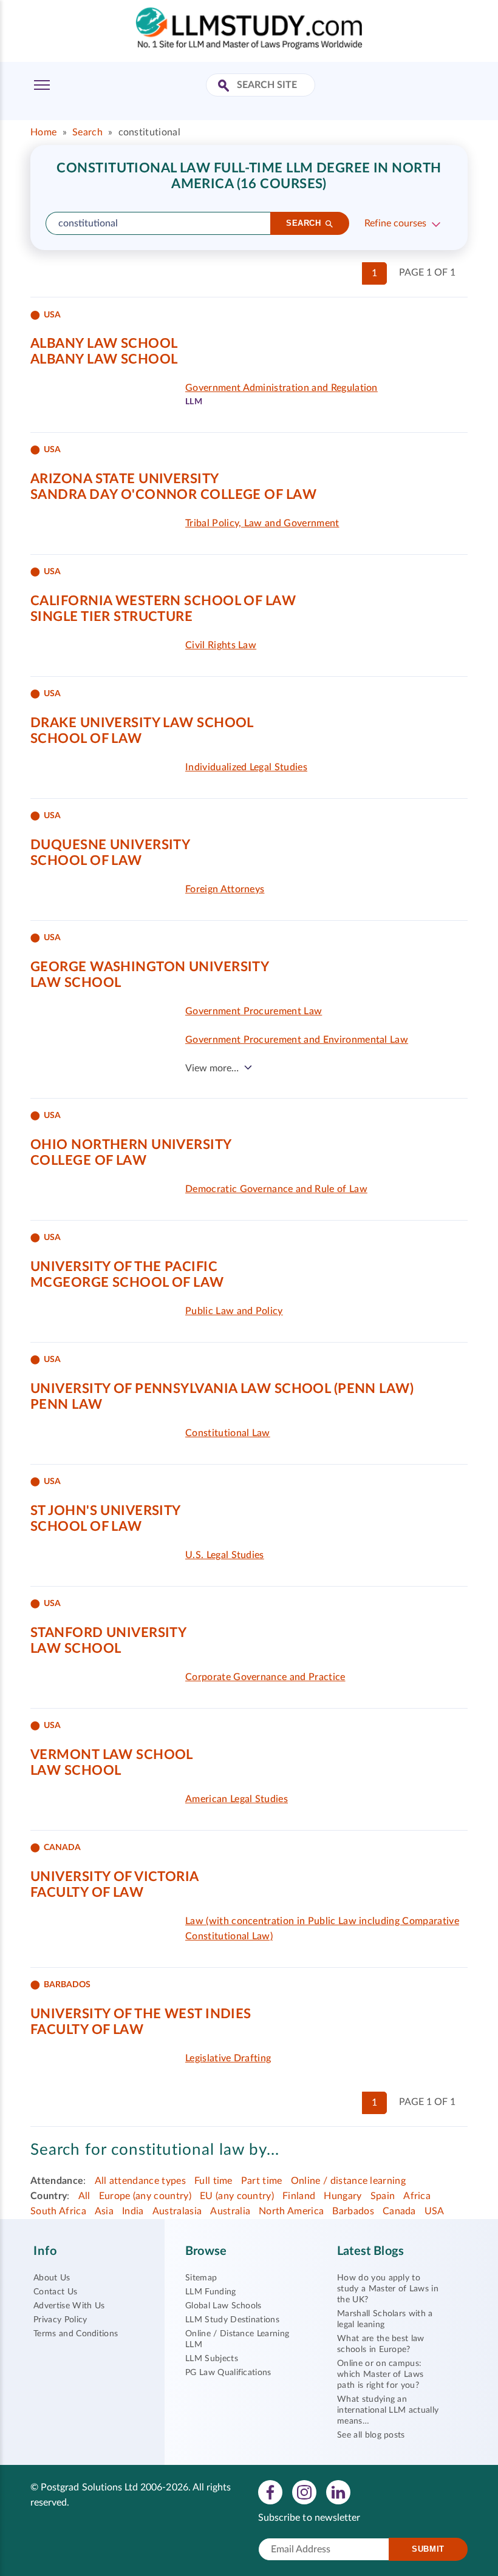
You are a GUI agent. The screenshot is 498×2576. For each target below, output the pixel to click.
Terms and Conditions (76, 2334)
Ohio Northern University (131, 1145)
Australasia (177, 2211)
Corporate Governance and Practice (265, 1677)
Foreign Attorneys (225, 889)
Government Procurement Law (254, 1011)
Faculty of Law (87, 1893)
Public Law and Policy (234, 1311)
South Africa (58, 2211)
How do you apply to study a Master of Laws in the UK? (388, 2289)
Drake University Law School (142, 723)
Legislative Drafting (228, 2058)
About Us (52, 2278)
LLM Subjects (212, 2359)
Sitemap (201, 2278)
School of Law (86, 739)
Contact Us (55, 2292)
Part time (262, 2181)
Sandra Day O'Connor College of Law (173, 495)
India (133, 2211)
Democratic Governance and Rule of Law (276, 1189)
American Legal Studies (237, 1799)
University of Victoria (115, 1877)
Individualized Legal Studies (246, 767)
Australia (230, 2211)
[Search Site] (225, 86)
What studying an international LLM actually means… (388, 2410)
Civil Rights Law (221, 645)
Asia (104, 2211)
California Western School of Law (163, 601)
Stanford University (108, 1633)
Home (43, 132)
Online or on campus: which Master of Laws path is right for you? (380, 2374)
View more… (212, 1068)
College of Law (88, 1161)
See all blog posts (371, 2435)
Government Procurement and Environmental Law (297, 1040)
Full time (213, 2181)
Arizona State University (125, 479)
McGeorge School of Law (127, 1283)
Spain (383, 2196)
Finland (299, 2196)
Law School (76, 983)
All (84, 2196)
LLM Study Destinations (232, 2320)
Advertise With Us (69, 2306)
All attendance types (140, 2181)
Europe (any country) (145, 2196)
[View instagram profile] (304, 2492)
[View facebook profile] (270, 2492)
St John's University (106, 1511)
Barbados (353, 2211)
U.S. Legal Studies (225, 1555)
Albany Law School (104, 344)
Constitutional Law (228, 1433)
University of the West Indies (141, 2014)
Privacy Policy (60, 2320)
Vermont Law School (112, 1755)
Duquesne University (110, 845)
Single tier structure (111, 617)
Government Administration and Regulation (281, 388)
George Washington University (150, 967)
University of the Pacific (124, 1267)
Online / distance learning (348, 2181)
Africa (417, 2196)
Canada (399, 2211)
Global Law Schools (223, 2306)
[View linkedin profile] (338, 2492)
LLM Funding (211, 2292)
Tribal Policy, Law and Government (262, 523)
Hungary (343, 2196)
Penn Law (67, 1405)
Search (87, 132)
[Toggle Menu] (42, 85)
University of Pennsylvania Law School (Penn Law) (222, 1389)
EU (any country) (237, 2196)
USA (435, 2211)
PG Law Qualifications (228, 2373)
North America (291, 2211)
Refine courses (395, 223)
